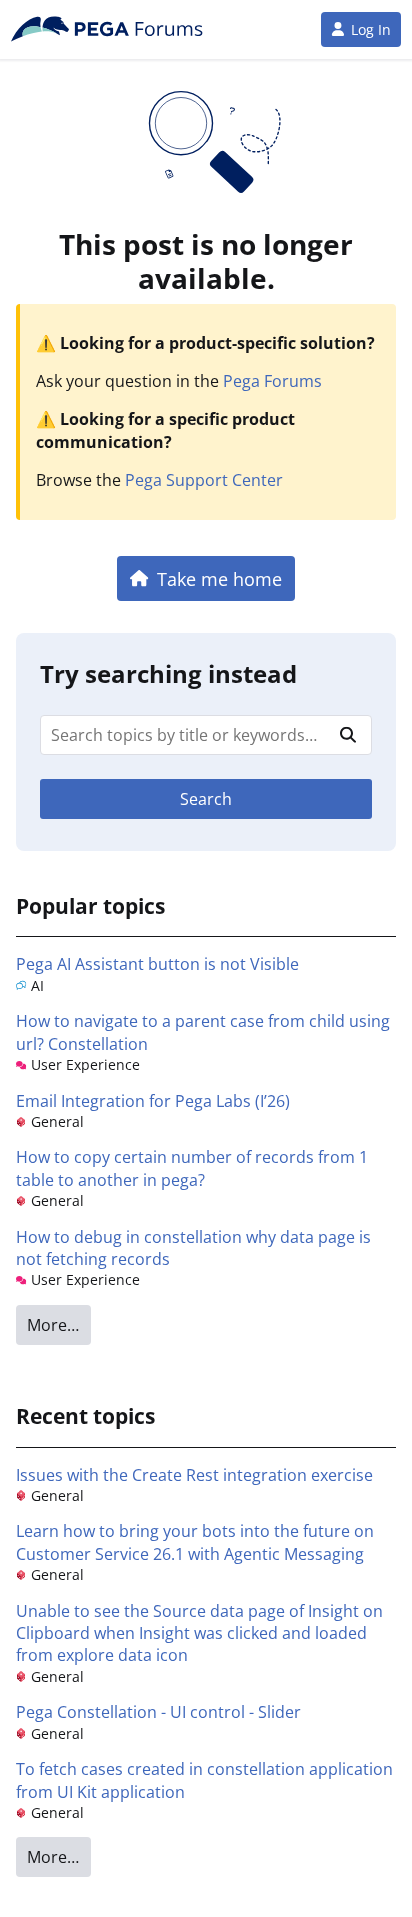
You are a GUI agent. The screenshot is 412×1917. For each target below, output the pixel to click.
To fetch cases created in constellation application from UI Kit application (204, 1780)
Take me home (219, 578)
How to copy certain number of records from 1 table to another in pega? (192, 1168)
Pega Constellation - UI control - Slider (158, 1712)
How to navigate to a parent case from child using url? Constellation (203, 1032)
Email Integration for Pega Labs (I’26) (153, 1101)
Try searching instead (168, 673)
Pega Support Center (204, 480)
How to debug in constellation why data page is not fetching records (193, 1248)
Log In (371, 29)
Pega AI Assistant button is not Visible (157, 964)
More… (53, 1325)
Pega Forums (272, 381)
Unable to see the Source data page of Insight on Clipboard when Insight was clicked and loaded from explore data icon (199, 1633)
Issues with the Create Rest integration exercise (194, 1475)
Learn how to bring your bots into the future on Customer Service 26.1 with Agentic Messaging (195, 1542)
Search (206, 799)
